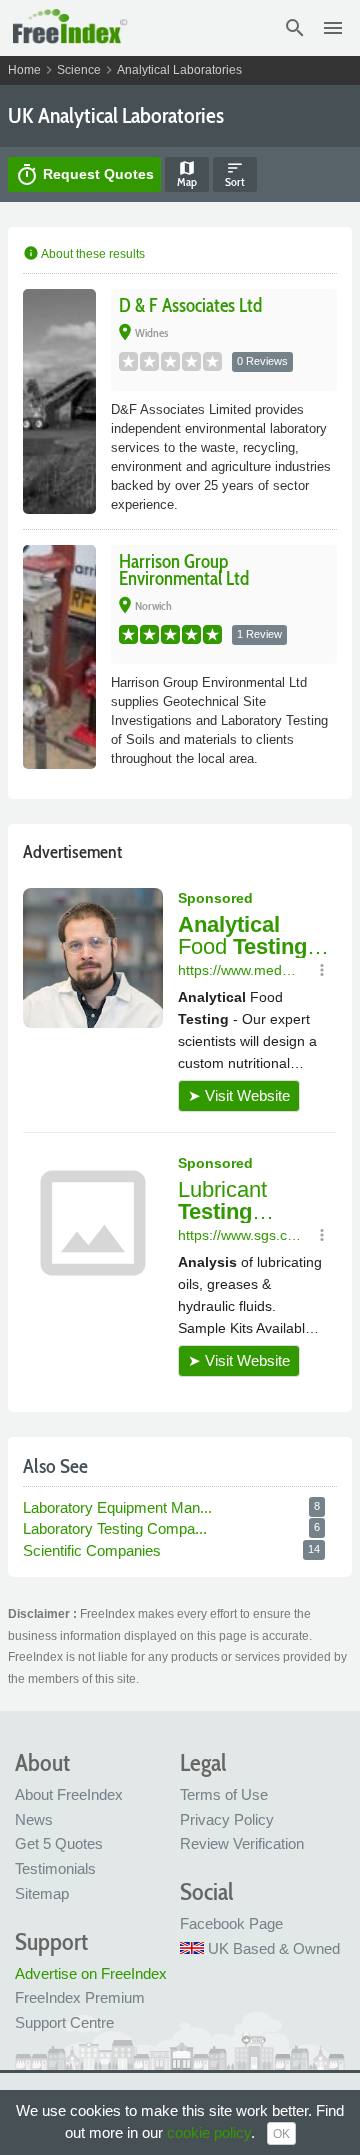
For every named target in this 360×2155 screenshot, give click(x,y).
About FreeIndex (69, 1794)
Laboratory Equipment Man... (119, 1507)
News (34, 1819)
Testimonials (55, 1868)
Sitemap (42, 1893)
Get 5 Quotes (59, 1843)
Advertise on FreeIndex (91, 1973)
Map (187, 174)
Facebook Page (231, 1923)
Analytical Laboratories (179, 70)
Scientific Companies (94, 1550)
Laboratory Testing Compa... (117, 1528)
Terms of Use (224, 1794)
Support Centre (64, 2022)
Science (79, 70)
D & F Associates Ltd (190, 305)
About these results (84, 254)
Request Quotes (84, 175)
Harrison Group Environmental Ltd (184, 570)
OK (281, 2134)
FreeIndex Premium (80, 1997)
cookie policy (209, 2132)
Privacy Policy (227, 1819)
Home (24, 70)
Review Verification (242, 1843)
